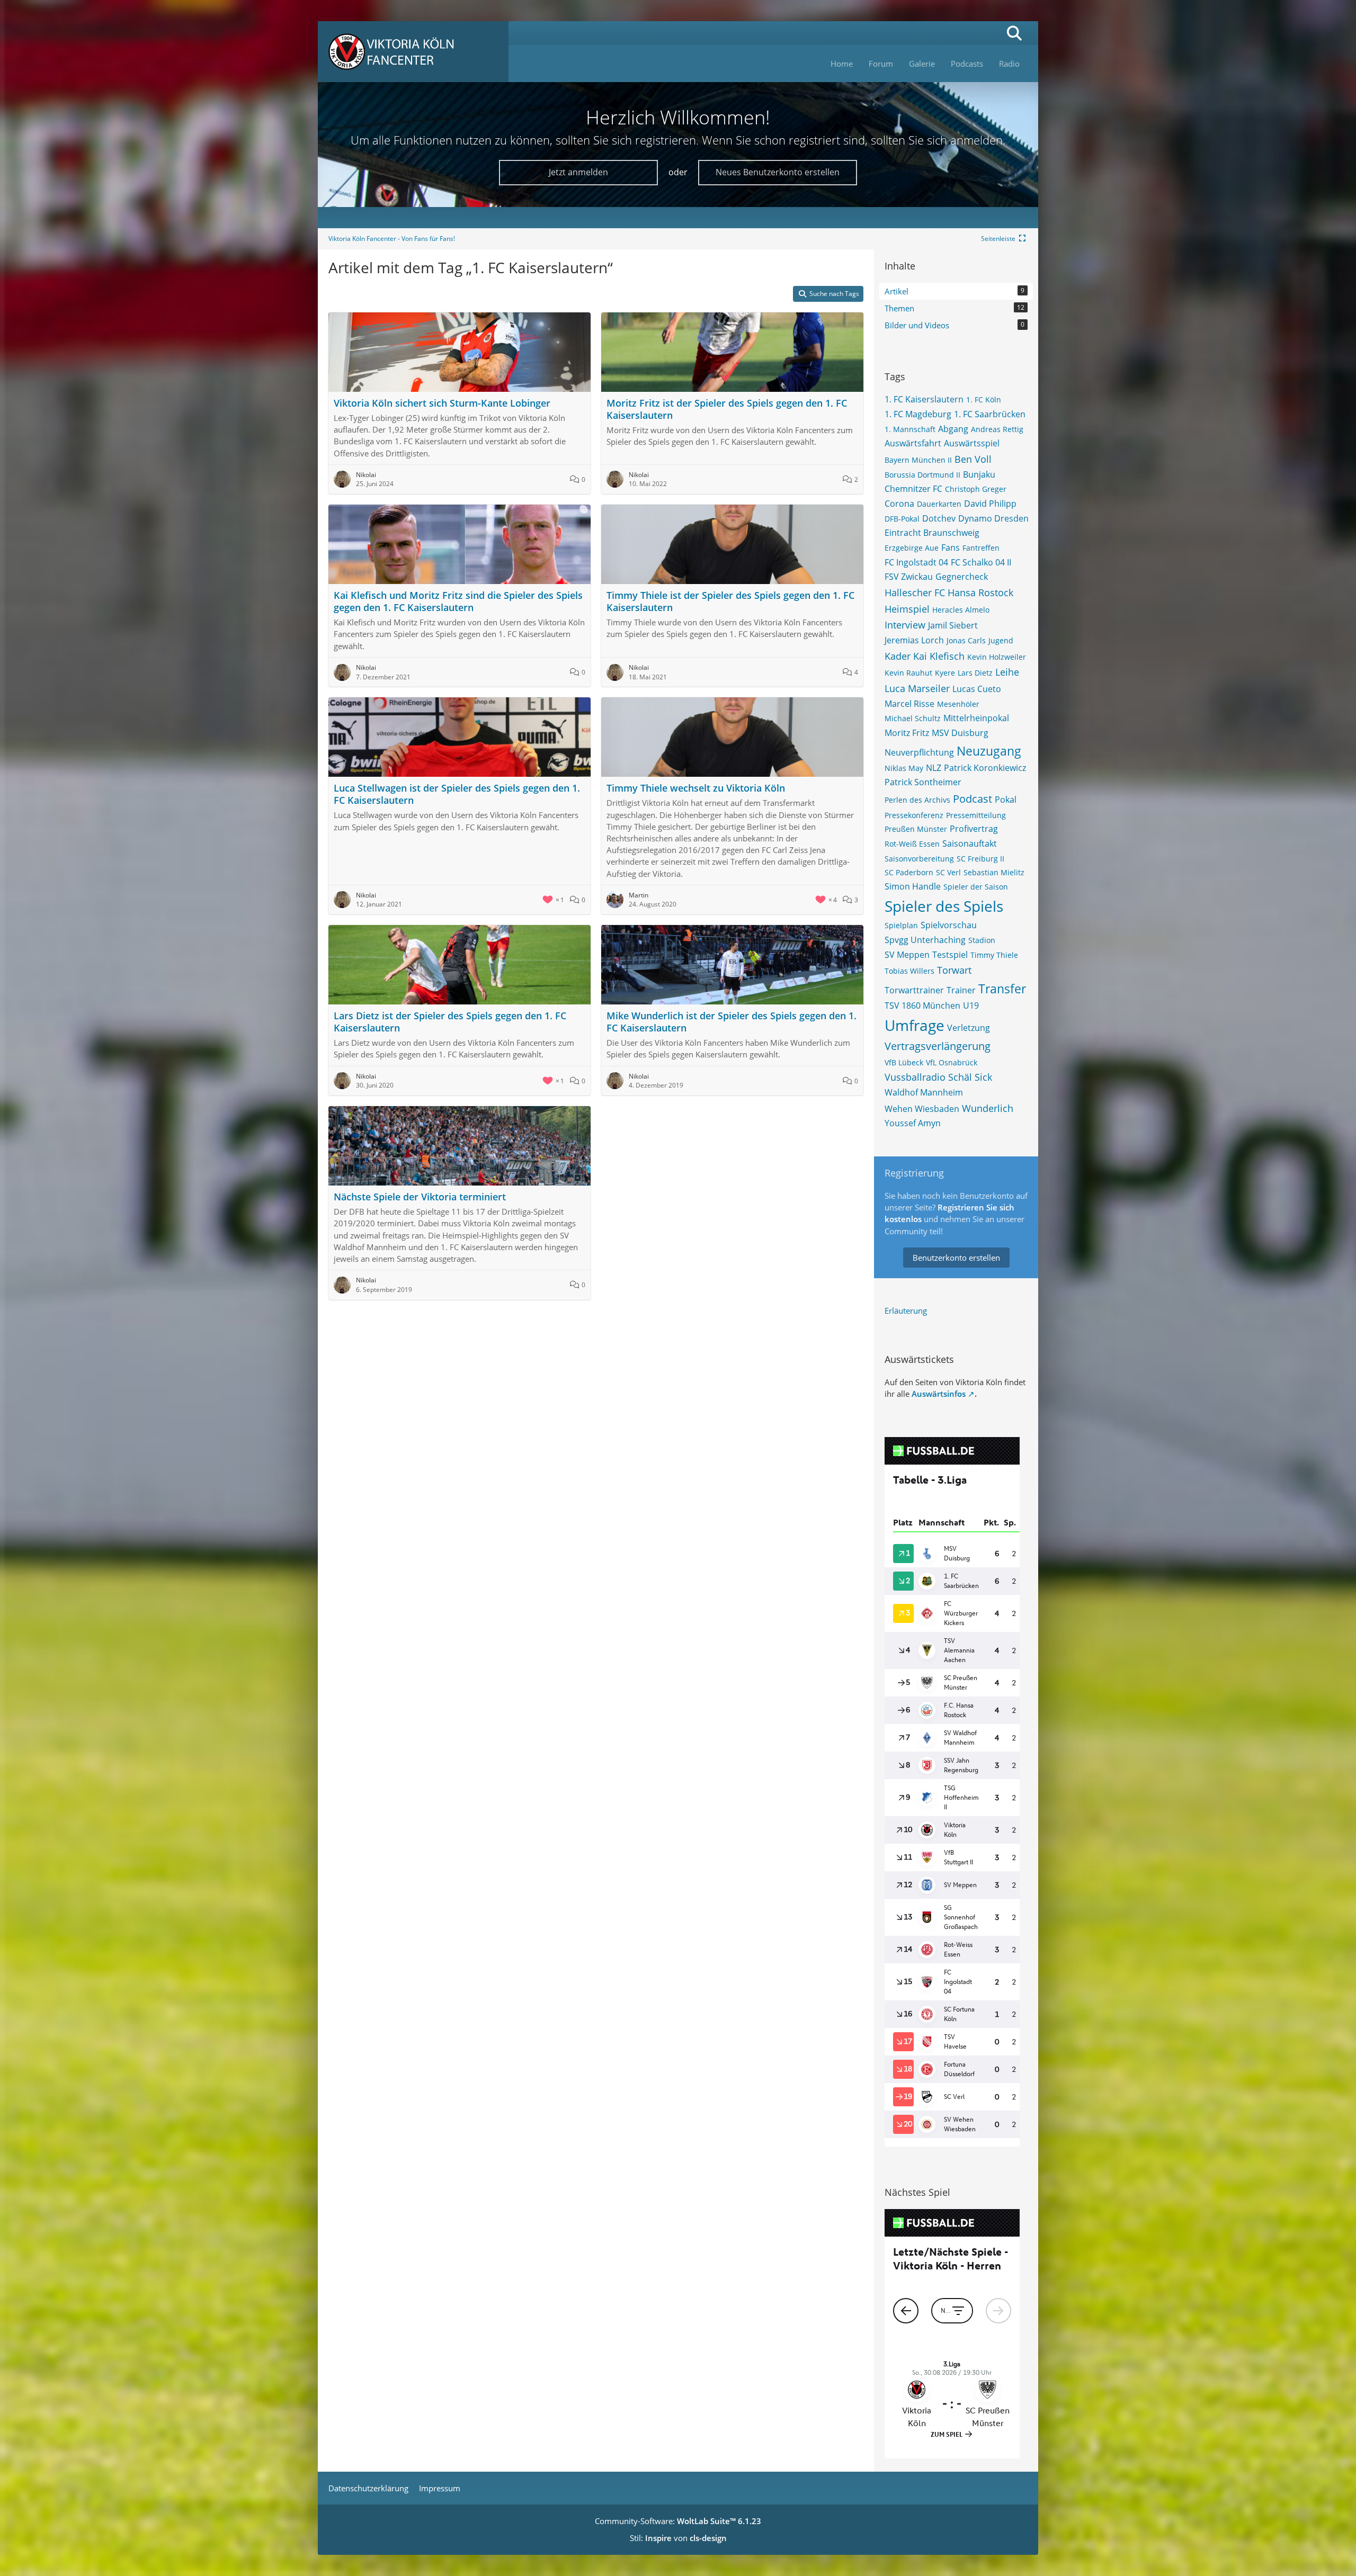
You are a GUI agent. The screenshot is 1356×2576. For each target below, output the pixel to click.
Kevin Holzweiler (997, 657)
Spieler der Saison (976, 887)
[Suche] (1014, 33)
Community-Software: (678, 2521)
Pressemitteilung (976, 815)
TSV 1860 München (922, 1006)
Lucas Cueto (977, 689)
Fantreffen (981, 548)
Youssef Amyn (913, 1123)
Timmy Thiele (994, 955)
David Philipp (990, 504)
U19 (971, 1006)
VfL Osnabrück (952, 1062)
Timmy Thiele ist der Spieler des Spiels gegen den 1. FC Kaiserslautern (730, 601)
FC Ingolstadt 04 (916, 562)
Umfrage (915, 1025)
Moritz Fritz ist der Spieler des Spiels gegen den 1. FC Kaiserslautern (727, 409)
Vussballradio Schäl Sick (938, 1077)
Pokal (1006, 800)
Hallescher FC (915, 593)
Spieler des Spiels (944, 906)
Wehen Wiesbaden (922, 1109)
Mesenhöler (958, 704)
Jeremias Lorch (914, 640)
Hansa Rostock (980, 593)
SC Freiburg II (980, 859)
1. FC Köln (984, 400)
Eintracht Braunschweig (932, 533)
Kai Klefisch (939, 656)
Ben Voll (973, 459)
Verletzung (969, 1028)
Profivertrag (974, 829)
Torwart (954, 970)
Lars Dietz (975, 673)
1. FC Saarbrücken (990, 414)
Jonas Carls (966, 640)
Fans (951, 547)
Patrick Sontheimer (923, 782)
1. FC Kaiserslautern (924, 399)
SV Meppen (907, 955)
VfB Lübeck (904, 1062)
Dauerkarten (939, 504)
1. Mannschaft (910, 429)
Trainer (961, 990)
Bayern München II (918, 460)
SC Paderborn (909, 872)
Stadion (982, 940)
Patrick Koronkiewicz (985, 768)
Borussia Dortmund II (922, 475)
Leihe (1007, 672)
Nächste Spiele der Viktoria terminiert (420, 1197)
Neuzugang (989, 751)
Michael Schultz (913, 718)
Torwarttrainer (914, 990)
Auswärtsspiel (972, 443)
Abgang (953, 429)
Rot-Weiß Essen (912, 844)
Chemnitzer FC (913, 489)
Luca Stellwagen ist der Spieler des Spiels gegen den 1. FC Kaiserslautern (457, 794)
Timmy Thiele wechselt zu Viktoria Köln (696, 788)
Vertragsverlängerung (938, 1046)
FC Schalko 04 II (981, 562)
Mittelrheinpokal (976, 718)
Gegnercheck (962, 577)
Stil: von (678, 2538)
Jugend (1001, 640)
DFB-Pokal (902, 519)
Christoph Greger (976, 489)
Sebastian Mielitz (994, 872)
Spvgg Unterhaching (925, 940)
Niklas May (904, 768)
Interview (905, 625)
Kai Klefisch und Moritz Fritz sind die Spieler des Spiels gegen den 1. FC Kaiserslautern (458, 601)
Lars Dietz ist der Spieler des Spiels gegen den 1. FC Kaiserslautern (450, 1022)
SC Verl (948, 872)
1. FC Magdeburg (918, 414)
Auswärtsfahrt (913, 443)
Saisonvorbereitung (919, 859)
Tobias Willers (909, 971)
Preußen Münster (916, 829)
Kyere (945, 673)
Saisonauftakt (970, 843)
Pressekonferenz (914, 815)
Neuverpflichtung (919, 752)
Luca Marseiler (917, 688)
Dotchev (939, 518)
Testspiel (950, 955)
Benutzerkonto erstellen (956, 1258)
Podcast (973, 799)
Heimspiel (907, 609)
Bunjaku (979, 474)
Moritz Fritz (907, 733)
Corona (899, 504)
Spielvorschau (949, 925)
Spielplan (901, 925)
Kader (898, 656)
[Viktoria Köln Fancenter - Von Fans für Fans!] (413, 52)
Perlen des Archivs (917, 800)
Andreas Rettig (997, 429)
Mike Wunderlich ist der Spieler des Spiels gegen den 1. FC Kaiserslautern (731, 1022)
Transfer (1002, 989)
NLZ (934, 768)
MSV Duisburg (960, 733)
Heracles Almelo (961, 610)
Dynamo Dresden (993, 518)
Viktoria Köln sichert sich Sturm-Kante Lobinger (442, 403)
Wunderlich (988, 1108)
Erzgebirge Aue (912, 548)
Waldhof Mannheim (924, 1092)
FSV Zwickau (909, 577)
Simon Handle (913, 886)
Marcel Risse (909, 704)
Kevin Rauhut (908, 673)
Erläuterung (906, 1311)
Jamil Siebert (953, 625)
